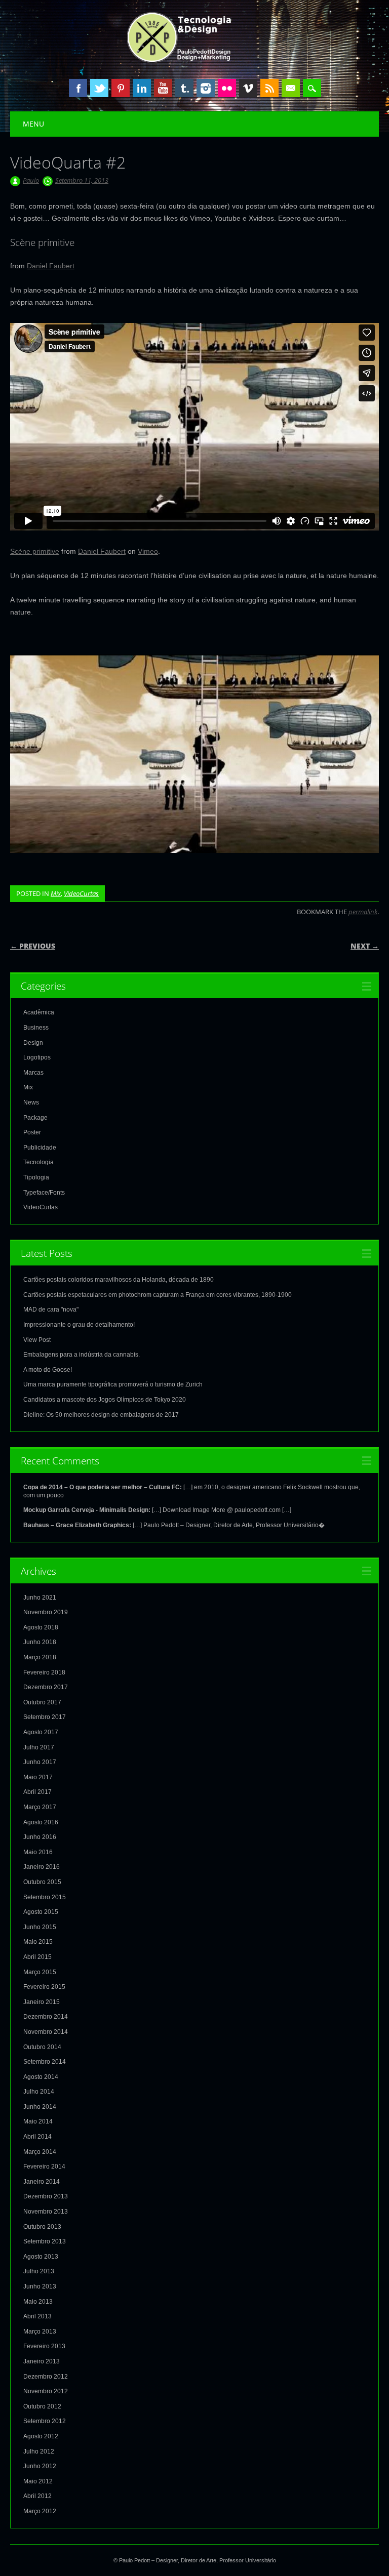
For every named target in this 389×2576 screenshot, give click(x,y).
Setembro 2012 (45, 2421)
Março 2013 (40, 2332)
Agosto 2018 (41, 1627)
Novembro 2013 (46, 2212)
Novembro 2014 (46, 2032)
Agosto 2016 (41, 1822)
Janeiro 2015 (42, 2002)
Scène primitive (35, 551)
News (31, 1102)
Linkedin (142, 88)
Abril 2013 (37, 2316)
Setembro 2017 (45, 1717)
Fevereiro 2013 (44, 2346)
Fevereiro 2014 (44, 2166)
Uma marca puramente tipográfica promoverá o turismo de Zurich (113, 1384)
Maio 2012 (38, 2481)
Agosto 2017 (41, 1732)
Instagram (206, 88)
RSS (269, 88)
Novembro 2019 (46, 1612)
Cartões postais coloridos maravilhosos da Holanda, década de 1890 (119, 1280)
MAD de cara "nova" (51, 1310)
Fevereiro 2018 (44, 1672)
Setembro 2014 (45, 2062)
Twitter (99, 88)
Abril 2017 (37, 1792)
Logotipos (37, 1057)
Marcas (33, 1073)
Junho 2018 (40, 1642)
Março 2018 (40, 1657)
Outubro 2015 (42, 1882)
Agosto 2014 (41, 2077)
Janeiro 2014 (42, 2182)
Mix (56, 893)
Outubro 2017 (42, 1702)
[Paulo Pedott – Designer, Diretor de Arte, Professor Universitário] (195, 60)
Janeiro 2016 (42, 1867)
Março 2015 (40, 1972)
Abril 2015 (37, 1957)
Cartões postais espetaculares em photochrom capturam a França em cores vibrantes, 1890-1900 (158, 1295)
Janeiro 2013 (42, 2361)
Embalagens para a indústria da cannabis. (82, 1355)
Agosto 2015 (41, 1912)
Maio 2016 (38, 1852)
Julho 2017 (39, 1747)
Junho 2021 (40, 1598)
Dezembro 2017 (46, 1687)
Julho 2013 (39, 2271)
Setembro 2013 (45, 2241)
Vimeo (248, 88)
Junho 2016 (40, 1837)
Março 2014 (40, 2152)
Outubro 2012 (42, 2406)
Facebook (78, 88)
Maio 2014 (38, 2121)
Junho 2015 (40, 1927)
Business (36, 1028)
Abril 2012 (37, 2496)
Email (291, 88)
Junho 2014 (40, 2107)
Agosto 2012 (41, 2436)
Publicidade (40, 1148)
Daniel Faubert (51, 266)
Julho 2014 (39, 2092)
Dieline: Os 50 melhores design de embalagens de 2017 (101, 1415)
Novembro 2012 (46, 2391)
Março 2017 (40, 1807)
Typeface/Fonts (44, 1193)
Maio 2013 (38, 2302)
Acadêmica (39, 1012)
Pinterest (121, 88)
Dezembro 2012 (46, 2377)
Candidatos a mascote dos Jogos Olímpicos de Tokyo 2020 (105, 1400)
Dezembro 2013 (46, 2196)
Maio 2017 (38, 1777)
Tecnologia (38, 1162)
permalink (363, 912)
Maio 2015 (38, 1942)
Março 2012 (40, 2511)
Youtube (163, 88)
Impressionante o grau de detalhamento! (79, 1325)
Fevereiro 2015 (44, 1987)
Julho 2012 (39, 2451)
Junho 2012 (40, 2466)
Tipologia (36, 1177)
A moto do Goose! (48, 1370)
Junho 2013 (40, 2286)
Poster (32, 1132)
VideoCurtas (81, 893)
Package (35, 1118)
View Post (37, 1340)
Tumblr (184, 88)
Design (33, 1043)
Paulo (31, 180)
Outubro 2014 (42, 2047)
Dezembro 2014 (46, 2017)
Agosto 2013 (41, 2257)
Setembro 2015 (45, 1897)
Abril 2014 (37, 2137)
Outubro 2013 (42, 2227)
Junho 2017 (40, 1762)
